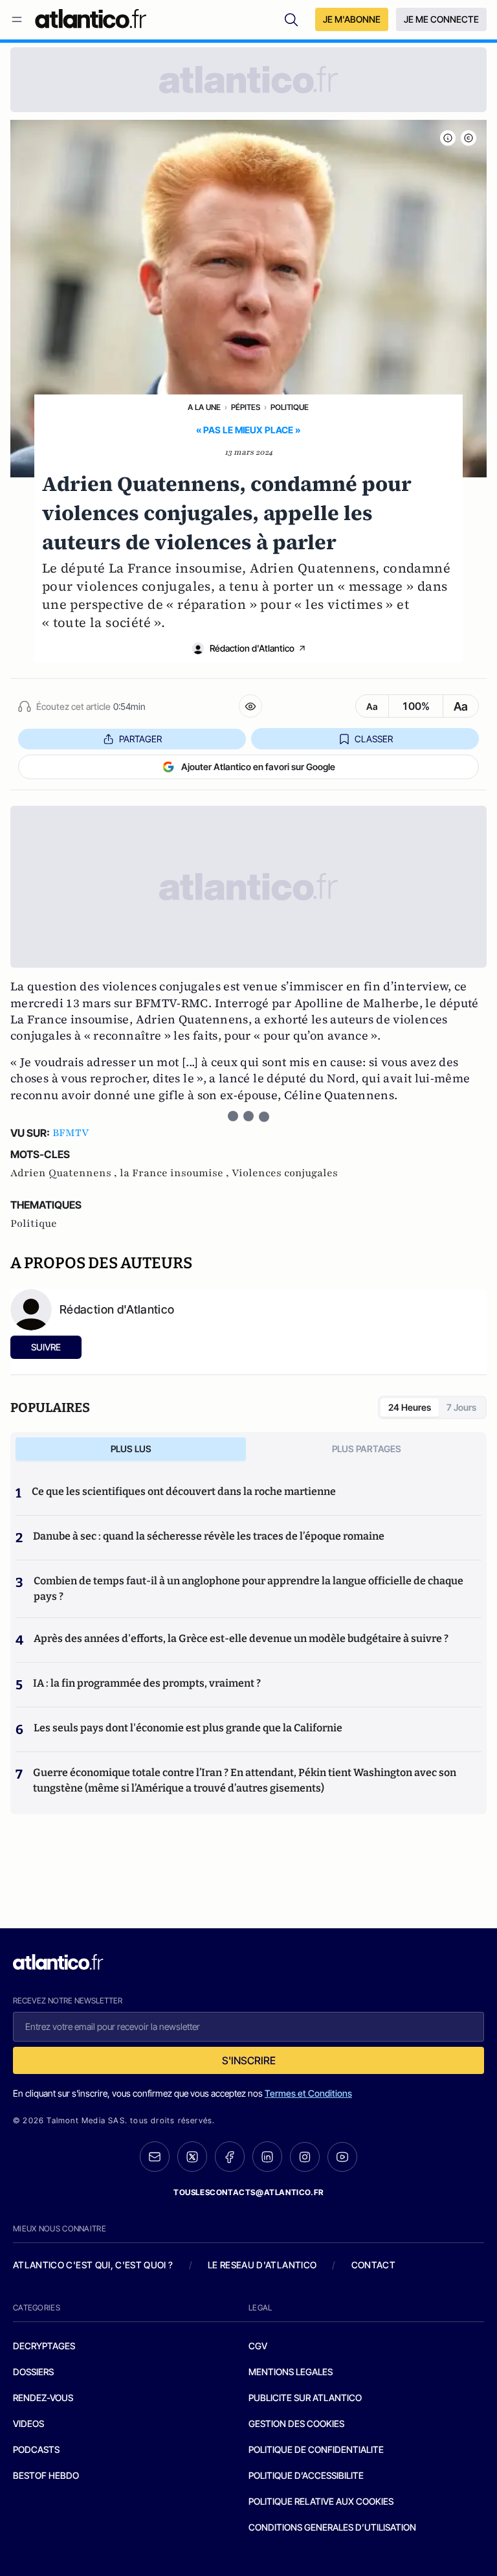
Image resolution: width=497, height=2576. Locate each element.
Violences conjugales (285, 1173)
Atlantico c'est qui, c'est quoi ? (93, 2265)
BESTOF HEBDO (46, 2475)
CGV (258, 2346)
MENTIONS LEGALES (291, 2372)
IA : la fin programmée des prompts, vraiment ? (147, 1683)
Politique (290, 407)
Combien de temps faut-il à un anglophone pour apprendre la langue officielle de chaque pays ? (248, 1589)
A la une (204, 407)
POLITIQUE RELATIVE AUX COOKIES (321, 2501)
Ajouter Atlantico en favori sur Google (258, 767)
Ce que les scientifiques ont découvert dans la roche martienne (184, 1491)
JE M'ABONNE (352, 19)
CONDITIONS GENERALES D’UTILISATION (332, 2527)
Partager (140, 739)
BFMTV (71, 1133)
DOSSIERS (33, 2372)
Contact (373, 2265)
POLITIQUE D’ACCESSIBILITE (306, 2475)
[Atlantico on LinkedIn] (267, 2157)
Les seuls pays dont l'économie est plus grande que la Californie (188, 1728)
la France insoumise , (176, 1173)
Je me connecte (441, 19)
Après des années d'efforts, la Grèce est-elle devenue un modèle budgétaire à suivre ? (241, 1638)
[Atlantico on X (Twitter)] (192, 2157)
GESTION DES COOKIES (296, 2423)
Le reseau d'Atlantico (262, 2265)
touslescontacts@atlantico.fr (248, 2192)
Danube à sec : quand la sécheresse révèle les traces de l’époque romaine (209, 1536)
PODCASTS (36, 2449)
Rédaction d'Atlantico (252, 648)
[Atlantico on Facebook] (230, 2157)
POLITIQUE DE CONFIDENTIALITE (316, 2449)
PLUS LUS (131, 1449)
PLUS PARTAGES (367, 1449)
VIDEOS (28, 2423)
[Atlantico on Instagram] (305, 2157)
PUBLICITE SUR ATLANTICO (305, 2398)
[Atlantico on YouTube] (342, 2157)
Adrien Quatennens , (65, 1173)
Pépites (246, 407)
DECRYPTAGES (44, 2346)
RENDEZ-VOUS (43, 2398)
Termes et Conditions (308, 2093)
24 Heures (410, 1407)
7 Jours (461, 1407)
